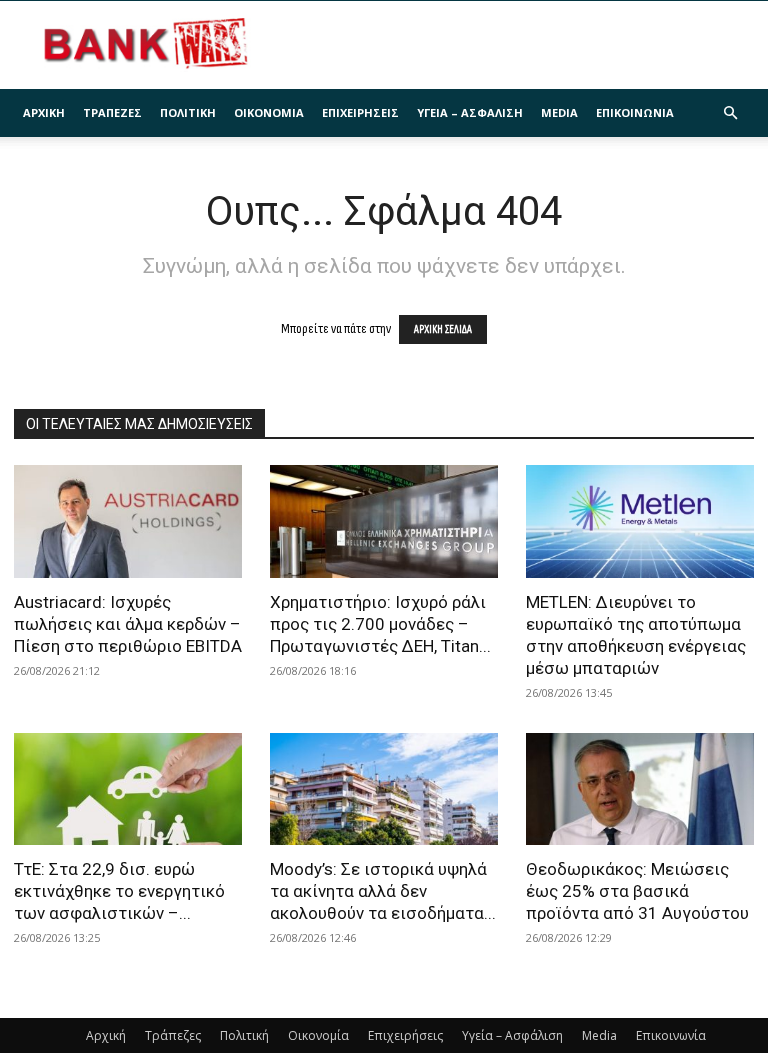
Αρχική (44, 112)
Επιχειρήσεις (360, 112)
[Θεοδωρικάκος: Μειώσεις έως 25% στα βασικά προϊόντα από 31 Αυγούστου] (640, 789)
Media (559, 112)
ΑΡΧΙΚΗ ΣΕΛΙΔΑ (443, 329)
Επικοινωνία (635, 112)
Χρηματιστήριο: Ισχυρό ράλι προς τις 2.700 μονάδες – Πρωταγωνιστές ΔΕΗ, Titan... (380, 624)
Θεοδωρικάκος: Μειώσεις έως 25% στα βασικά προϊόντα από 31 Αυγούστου (637, 891)
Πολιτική (188, 112)
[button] (730, 113)
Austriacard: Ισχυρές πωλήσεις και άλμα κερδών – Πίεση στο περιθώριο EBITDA (128, 624)
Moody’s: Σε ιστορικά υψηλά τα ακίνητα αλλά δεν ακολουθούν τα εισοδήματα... (383, 891)
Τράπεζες (112, 112)
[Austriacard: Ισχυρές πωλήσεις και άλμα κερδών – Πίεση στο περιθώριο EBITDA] (128, 521)
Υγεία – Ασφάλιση (470, 112)
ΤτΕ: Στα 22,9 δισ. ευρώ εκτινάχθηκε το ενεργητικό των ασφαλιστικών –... (119, 891)
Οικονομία (269, 112)
